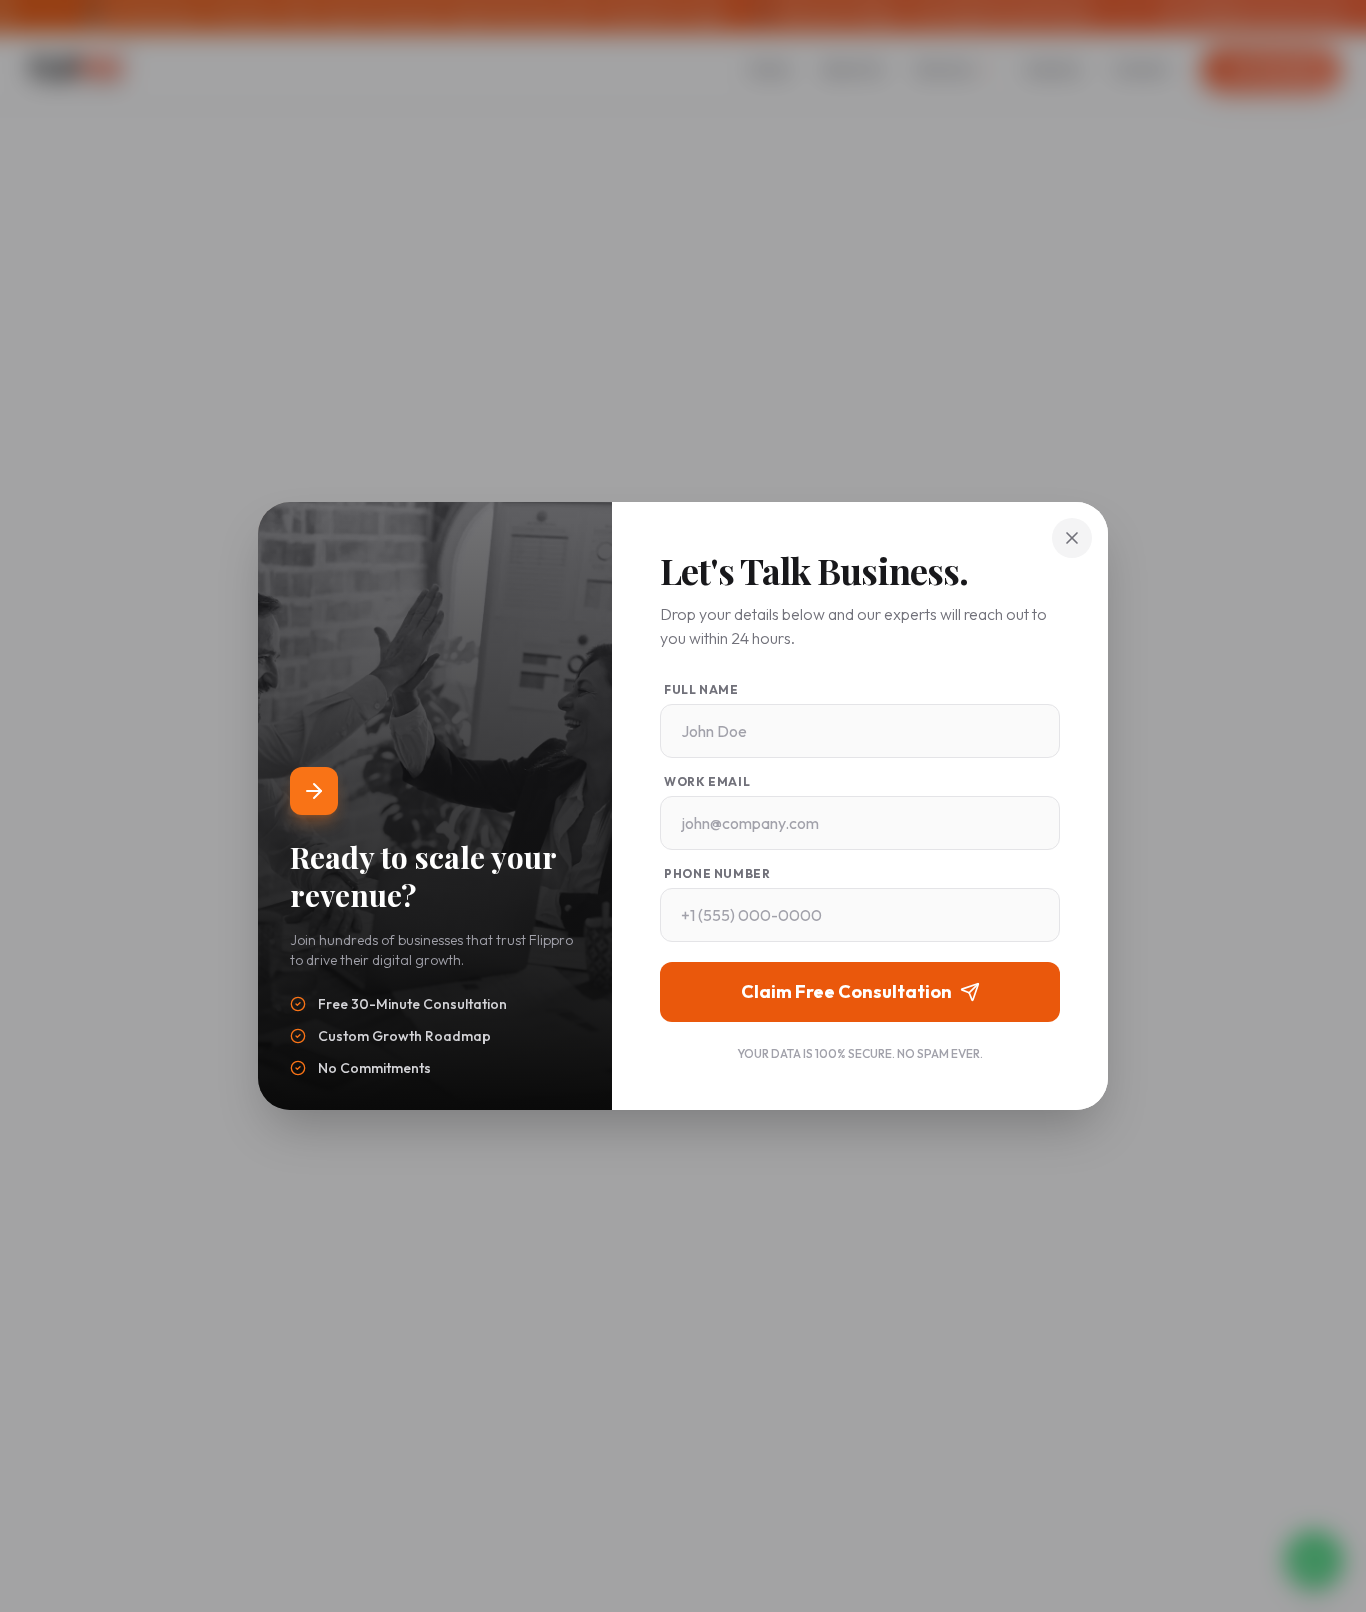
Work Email (707, 781)
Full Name (701, 689)
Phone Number (717, 873)
